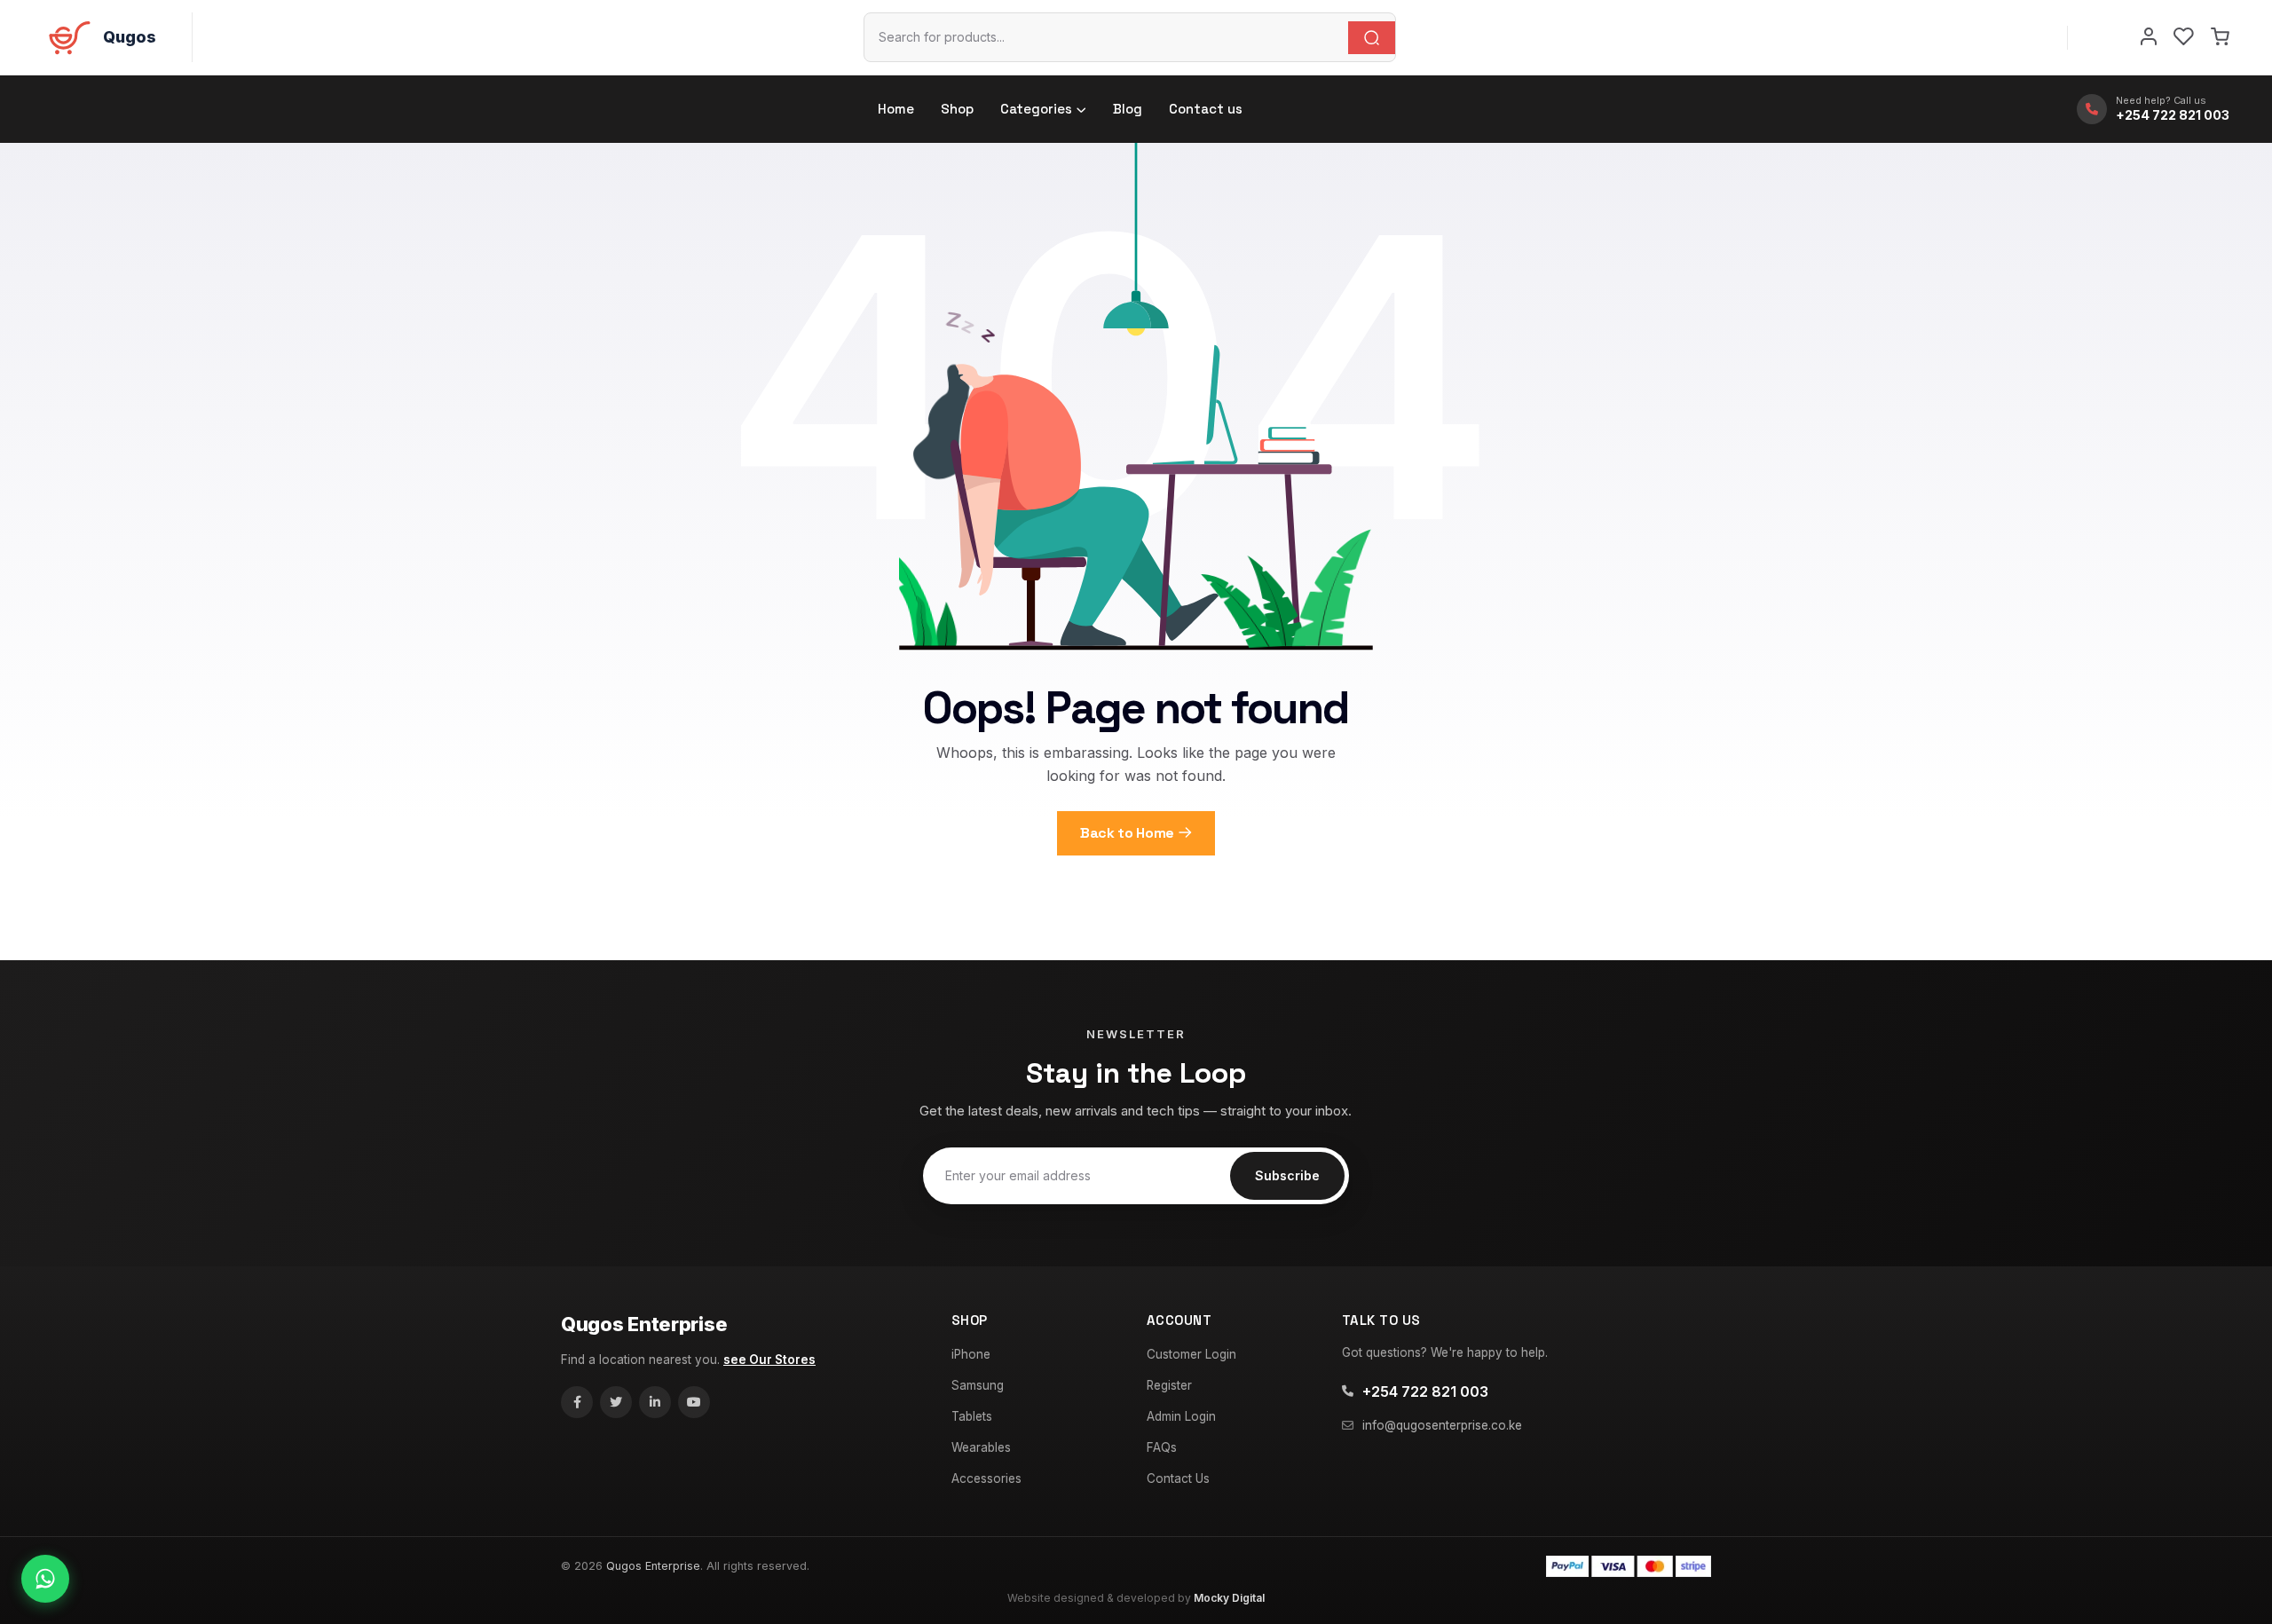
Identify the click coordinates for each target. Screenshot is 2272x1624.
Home (896, 109)
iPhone (971, 1354)
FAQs (1162, 1447)
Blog (1128, 109)
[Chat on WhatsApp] (45, 1579)
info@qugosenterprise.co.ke (1442, 1425)
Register (1169, 1385)
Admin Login (1181, 1416)
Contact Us (1178, 1478)
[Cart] (2220, 37)
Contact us (1206, 109)
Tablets (972, 1416)
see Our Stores (769, 1360)
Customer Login (1191, 1354)
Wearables (981, 1447)
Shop (957, 109)
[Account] (2149, 37)
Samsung (978, 1385)
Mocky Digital (1229, 1598)
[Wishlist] (2184, 37)
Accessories (986, 1478)
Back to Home (1127, 833)
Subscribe (1287, 1175)
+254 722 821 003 (1425, 1391)
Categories (1036, 109)
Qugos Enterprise (644, 1324)
